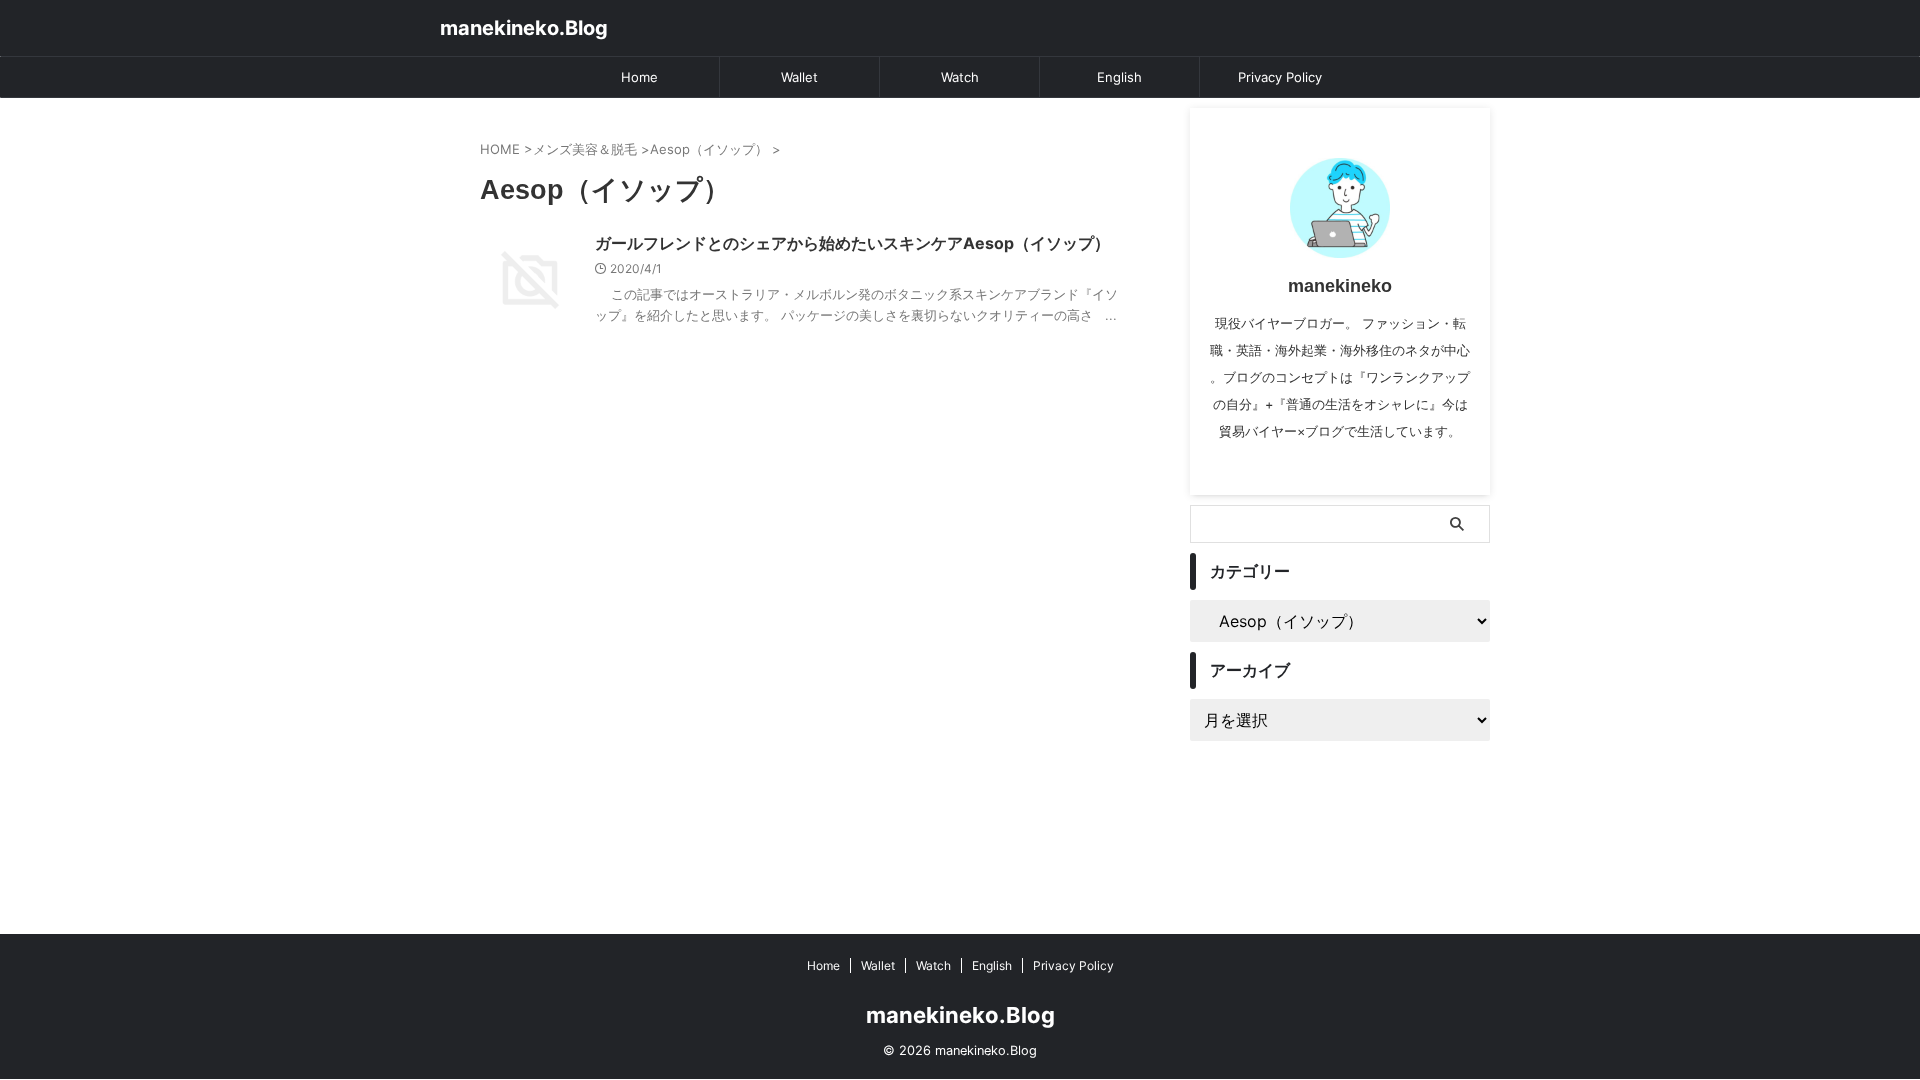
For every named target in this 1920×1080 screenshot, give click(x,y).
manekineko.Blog (524, 28)
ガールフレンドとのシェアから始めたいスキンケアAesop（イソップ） (852, 243)
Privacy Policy (1280, 77)
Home (639, 77)
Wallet (799, 77)
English (1119, 77)
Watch (960, 77)
